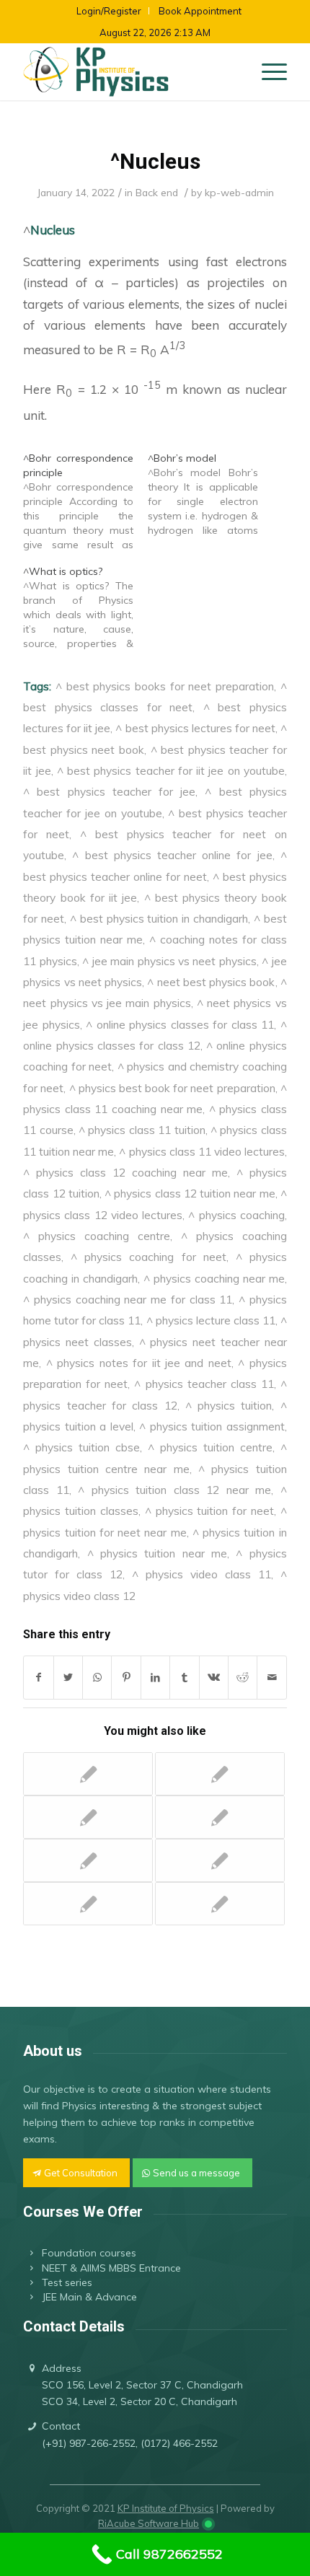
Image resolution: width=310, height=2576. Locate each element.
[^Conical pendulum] (220, 1817)
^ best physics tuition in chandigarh (159, 918)
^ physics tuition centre (210, 1447)
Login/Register (109, 11)
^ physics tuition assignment (212, 1426)
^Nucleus (155, 161)
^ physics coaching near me (214, 1278)
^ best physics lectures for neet (195, 728)
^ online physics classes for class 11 (180, 1024)
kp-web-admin (239, 192)
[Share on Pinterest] (126, 1678)
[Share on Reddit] (243, 1678)
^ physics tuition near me (157, 1553)
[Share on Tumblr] (184, 1678)
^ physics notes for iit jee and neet (139, 1363)
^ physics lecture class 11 (211, 1320)
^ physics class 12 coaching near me (125, 1172)
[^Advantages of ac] (88, 1860)
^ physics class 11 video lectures (201, 1151)
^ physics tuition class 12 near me (174, 1490)
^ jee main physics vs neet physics (169, 961)
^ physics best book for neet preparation (172, 1088)
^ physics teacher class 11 (204, 1384)
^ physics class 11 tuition (142, 1130)
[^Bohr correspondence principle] (85, 501)
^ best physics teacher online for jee (172, 855)
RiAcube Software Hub (149, 2523)
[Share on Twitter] (68, 1678)
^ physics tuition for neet (209, 1511)
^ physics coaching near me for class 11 (128, 1299)
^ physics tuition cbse (81, 1447)
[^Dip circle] (88, 1904)
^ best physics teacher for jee (109, 791)
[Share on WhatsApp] (97, 1678)
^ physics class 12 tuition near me (190, 1193)
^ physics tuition (229, 1405)
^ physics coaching (236, 1215)
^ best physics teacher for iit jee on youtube (171, 770)
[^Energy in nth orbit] (220, 1860)
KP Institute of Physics (166, 2508)
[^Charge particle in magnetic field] (220, 1904)
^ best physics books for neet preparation (165, 686)
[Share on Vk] (214, 1678)
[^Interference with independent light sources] (220, 1774)
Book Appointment (200, 11)
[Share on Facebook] (38, 1678)
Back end (157, 192)
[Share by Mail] (272, 1678)
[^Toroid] (88, 1817)
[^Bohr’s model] (210, 494)
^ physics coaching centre (97, 1236)
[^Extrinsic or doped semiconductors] (88, 1774)
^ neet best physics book (211, 982)
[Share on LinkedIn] (155, 1678)
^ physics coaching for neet (148, 1257)
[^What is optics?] (85, 607)
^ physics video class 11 (201, 1574)
